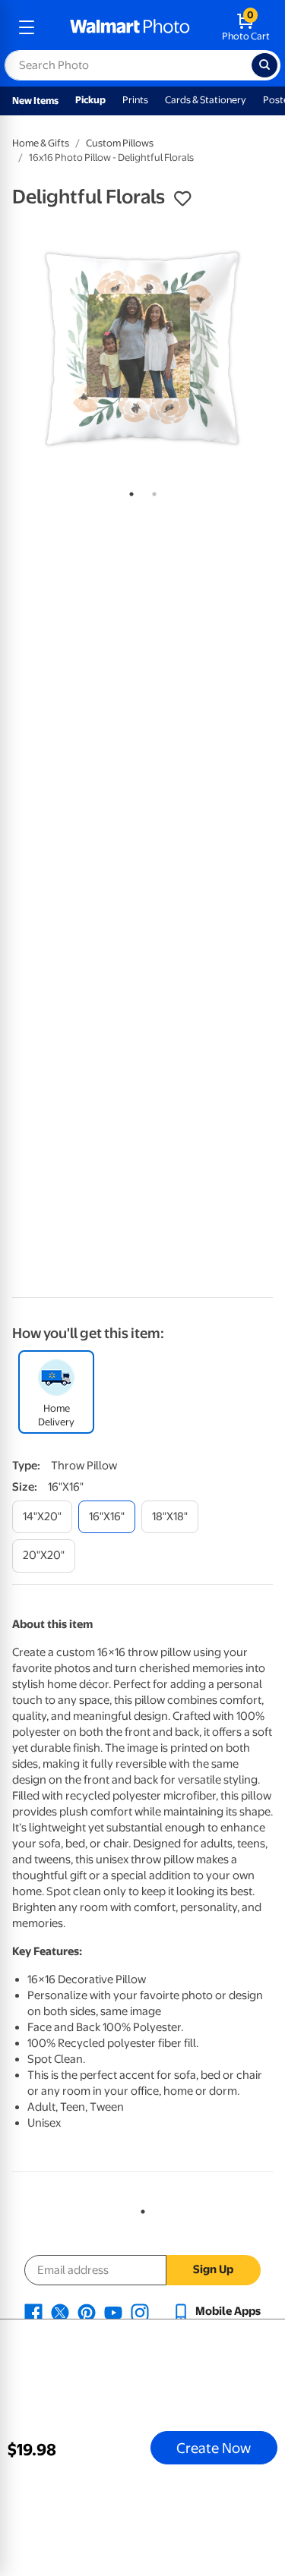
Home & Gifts (41, 143)
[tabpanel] (142, 349)
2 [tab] (151, 491)
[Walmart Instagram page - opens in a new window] (140, 2311)
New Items (35, 101)
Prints (135, 100)
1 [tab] (128, 491)
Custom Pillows (120, 143)
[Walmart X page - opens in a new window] (60, 2311)
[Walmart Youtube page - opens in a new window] (113, 2311)
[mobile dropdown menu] (27, 27)
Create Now (214, 2448)
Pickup (90, 100)
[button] (182, 199)
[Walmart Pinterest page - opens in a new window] (87, 2311)
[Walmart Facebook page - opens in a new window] (33, 2311)
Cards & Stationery (206, 100)
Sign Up (213, 2269)
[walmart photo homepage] (130, 27)
